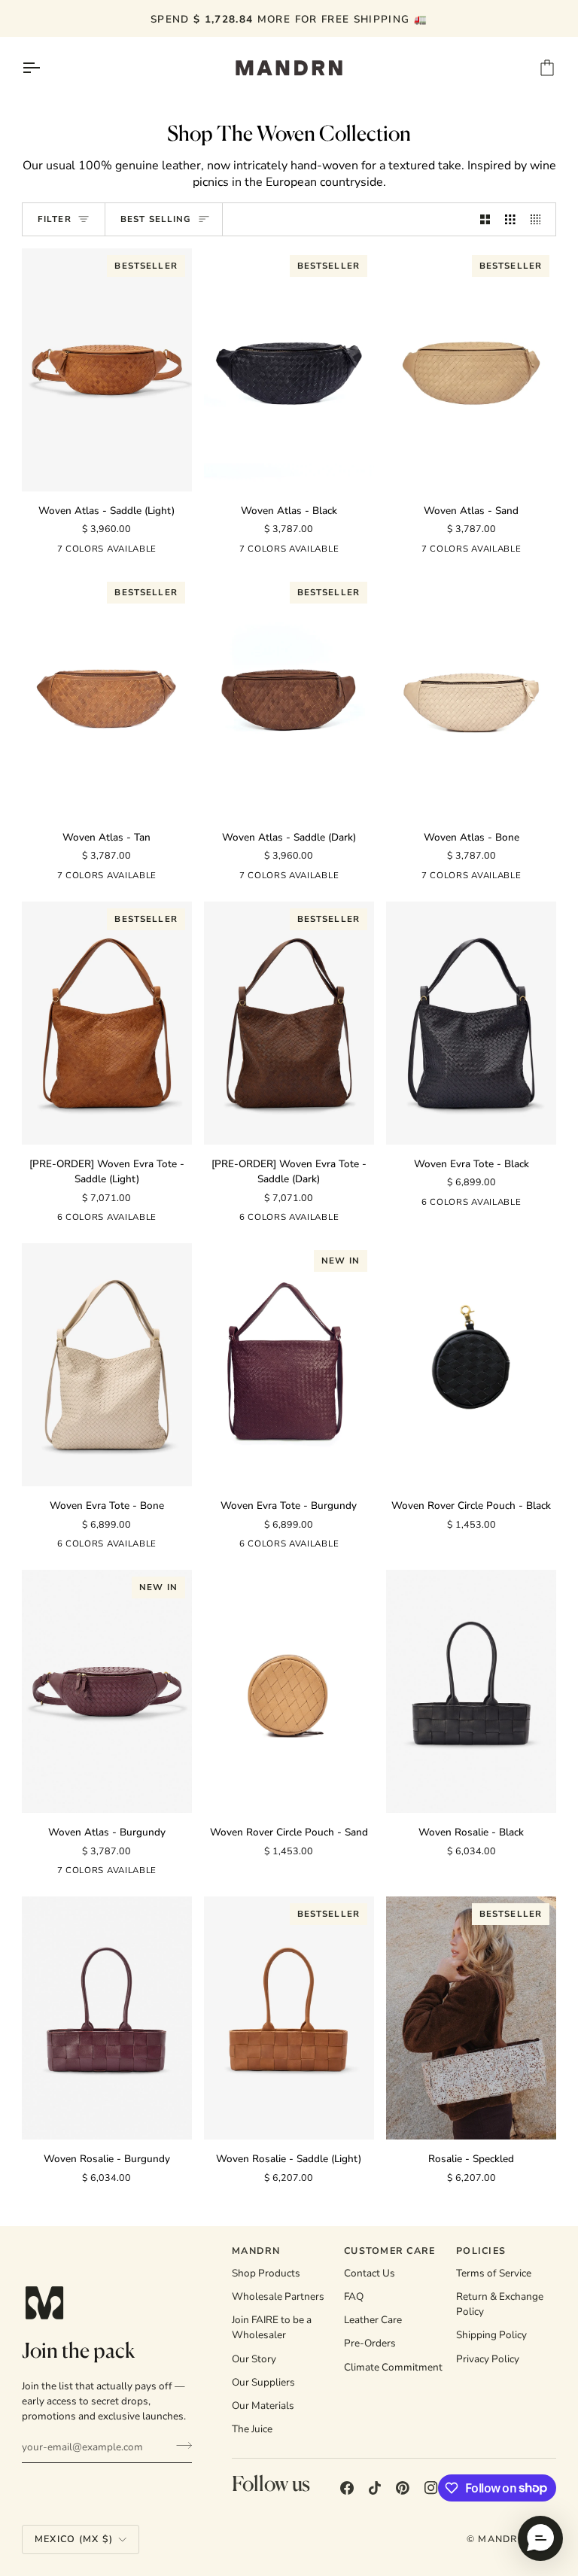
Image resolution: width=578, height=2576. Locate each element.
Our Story (254, 2359)
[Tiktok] (375, 2488)
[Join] (179, 2445)
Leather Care (373, 2320)
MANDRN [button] (256, 2251)
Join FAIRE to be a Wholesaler (272, 2327)
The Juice (252, 2429)
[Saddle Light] (39, 1220)
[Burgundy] (175, 1220)
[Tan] (171, 552)
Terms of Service (494, 2273)
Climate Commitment (393, 2367)
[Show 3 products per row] (510, 219)
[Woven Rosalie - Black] (471, 1691)
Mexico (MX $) (74, 2539)
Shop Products (266, 2273)
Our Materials (263, 2406)
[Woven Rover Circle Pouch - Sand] (289, 1691)
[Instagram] (431, 2488)
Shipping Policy (491, 2335)
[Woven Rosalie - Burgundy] (107, 2018)
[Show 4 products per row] (540, 219)
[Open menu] (44, 68)
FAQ (354, 2296)
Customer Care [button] (389, 2251)
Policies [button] (481, 2251)
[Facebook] (347, 2488)
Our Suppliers (263, 2382)
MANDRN (502, 2539)
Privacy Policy (488, 2359)
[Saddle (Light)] (35, 552)
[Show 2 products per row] (485, 219)
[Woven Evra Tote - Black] (471, 1023)
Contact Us (370, 2273)
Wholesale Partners (278, 2296)
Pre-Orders (370, 2343)
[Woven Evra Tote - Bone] (107, 1365)
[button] (540, 2538)
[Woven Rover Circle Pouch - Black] (471, 1365)
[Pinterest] (403, 2488)
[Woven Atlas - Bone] (471, 696)
